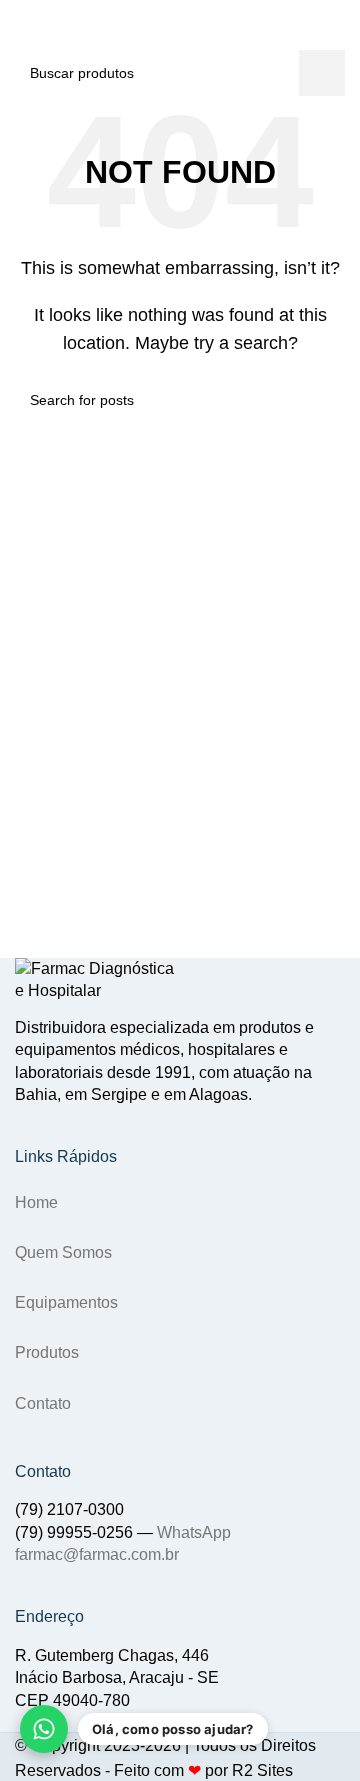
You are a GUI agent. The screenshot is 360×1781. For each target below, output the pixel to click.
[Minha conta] (337, 47)
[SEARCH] (288, 47)
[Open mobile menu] (23, 47)
